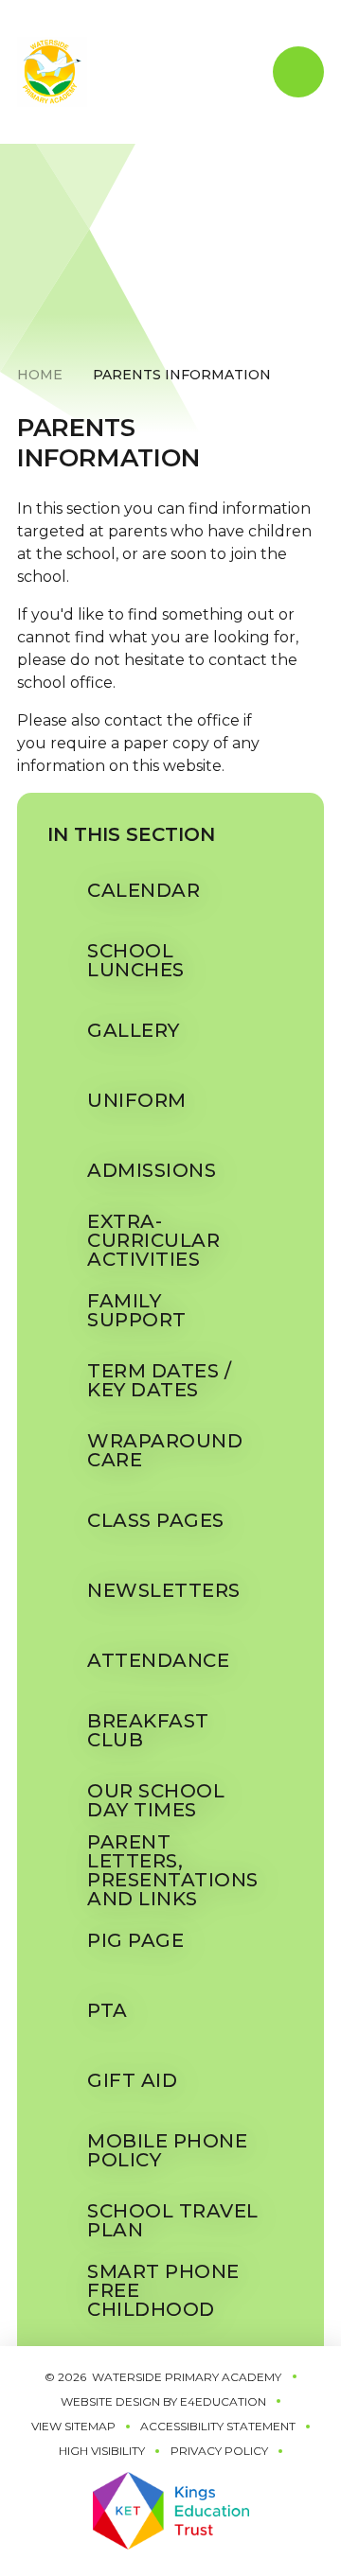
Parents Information (182, 375)
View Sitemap (73, 2426)
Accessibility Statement (218, 2426)
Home (40, 375)
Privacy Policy (219, 2451)
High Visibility (102, 2451)
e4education (223, 2401)
